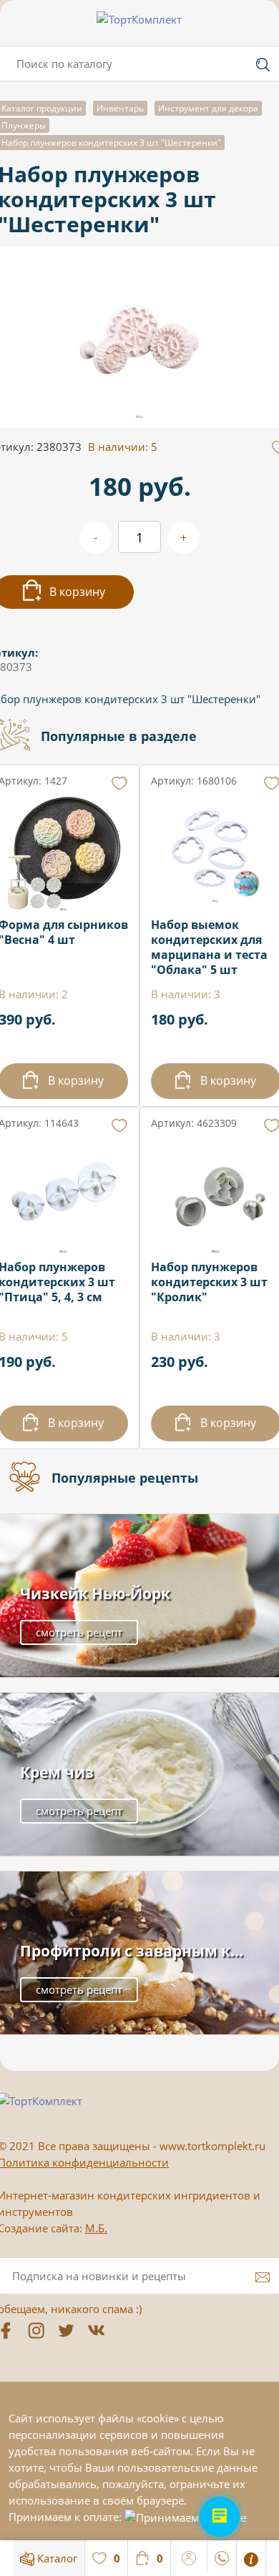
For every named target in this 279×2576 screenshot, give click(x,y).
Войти (189, 2556)
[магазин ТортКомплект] (139, 19)
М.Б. (96, 2228)
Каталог (56, 2558)
